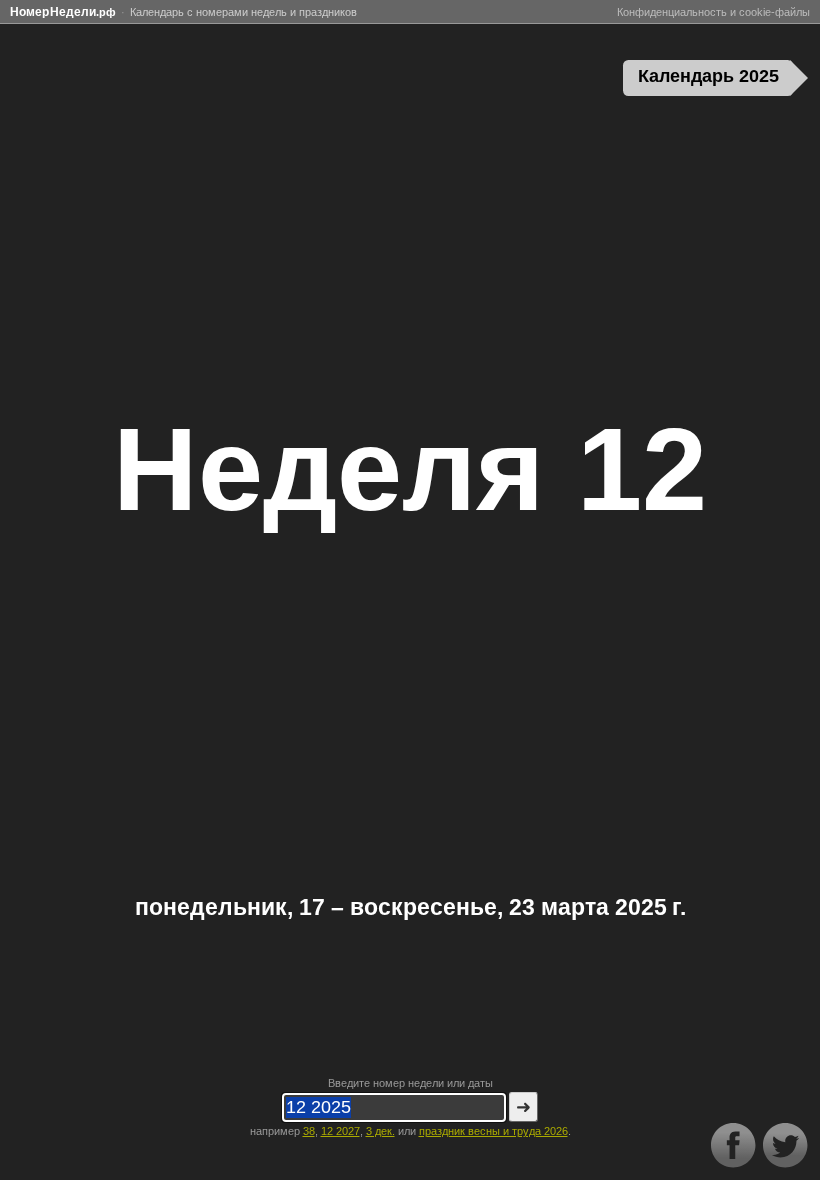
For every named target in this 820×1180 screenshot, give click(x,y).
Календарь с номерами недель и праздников (243, 12)
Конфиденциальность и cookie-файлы (713, 12)
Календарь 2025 (708, 76)
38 (309, 1131)
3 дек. (380, 1131)
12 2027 (340, 1131)
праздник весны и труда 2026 (493, 1131)
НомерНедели (63, 12)
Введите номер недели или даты (410, 1083)
